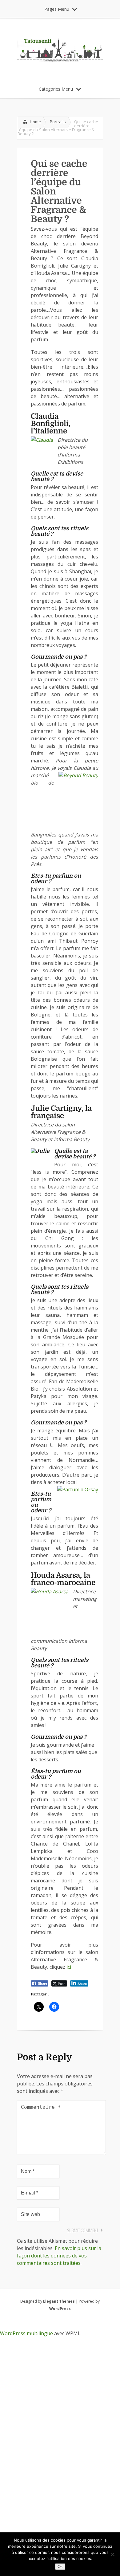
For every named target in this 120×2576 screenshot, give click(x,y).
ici (69, 1967)
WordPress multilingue (26, 2333)
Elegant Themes (59, 2301)
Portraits (58, 122)
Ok (60, 2567)
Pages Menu (57, 9)
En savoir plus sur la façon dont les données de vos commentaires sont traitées (59, 2256)
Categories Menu (56, 89)
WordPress (60, 2309)
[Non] (112, 2554)
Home (35, 122)
